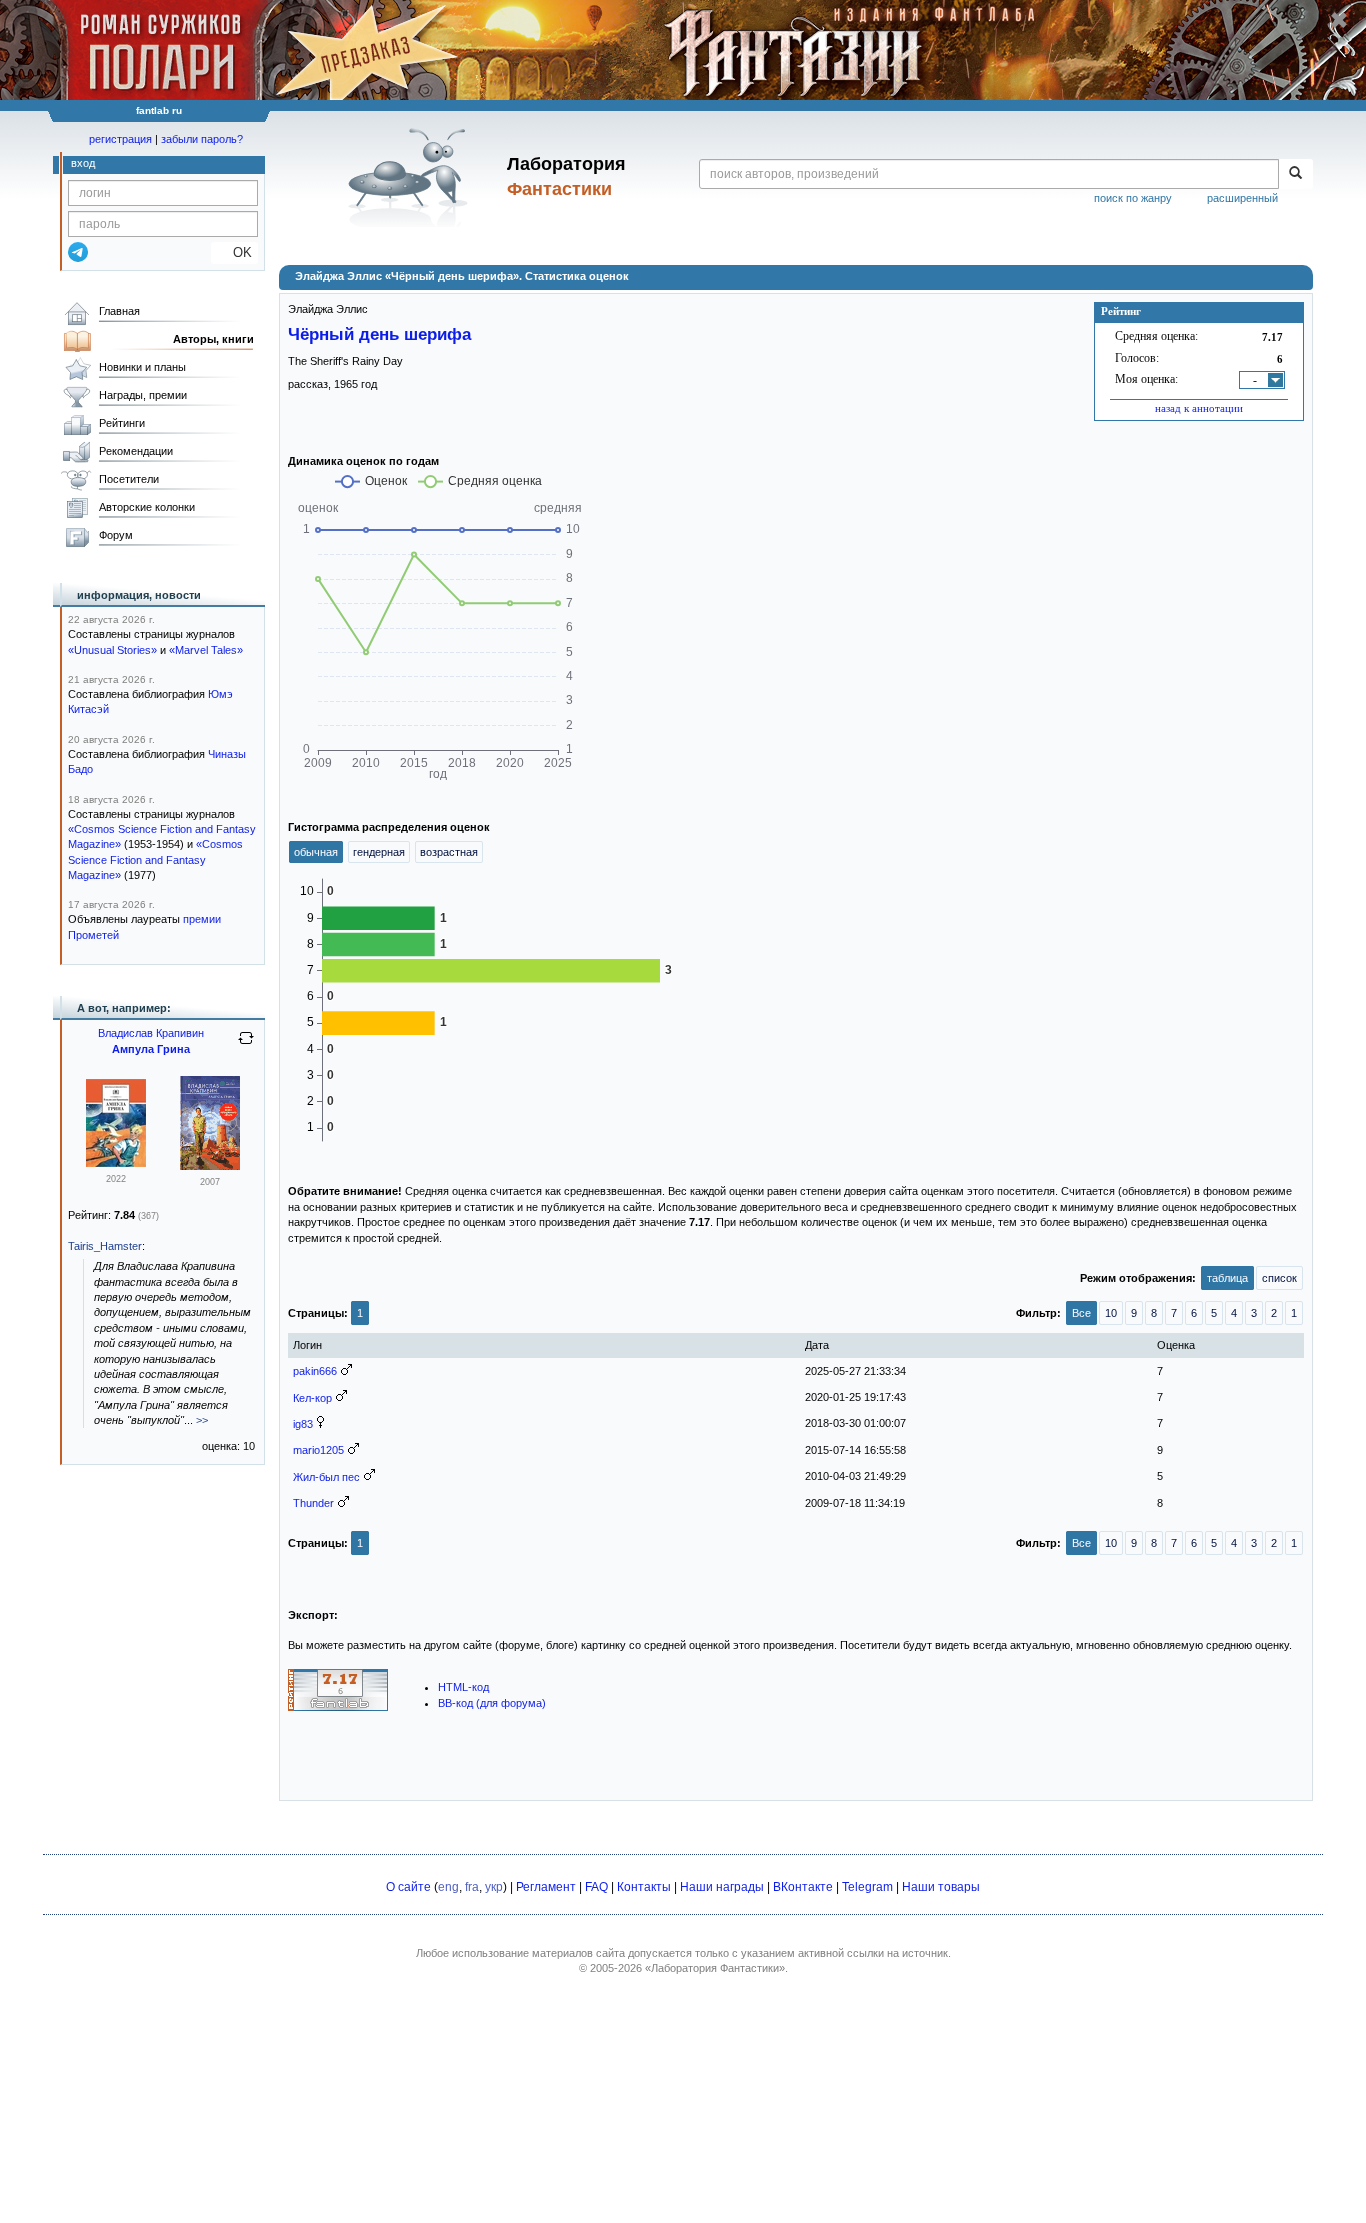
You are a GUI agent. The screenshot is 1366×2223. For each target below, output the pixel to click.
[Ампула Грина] (116, 1163)
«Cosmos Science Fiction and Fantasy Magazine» (155, 859)
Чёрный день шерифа (379, 334)
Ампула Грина (151, 1049)
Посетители (129, 479)
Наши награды (722, 1887)
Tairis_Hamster (105, 1246)
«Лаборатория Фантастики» (715, 1968)
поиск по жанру (1133, 198)
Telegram (867, 1887)
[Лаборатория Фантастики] (411, 177)
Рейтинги (122, 423)
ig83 (303, 1424)
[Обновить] (246, 1046)
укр (494, 1887)
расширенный (1242, 198)
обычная (316, 852)
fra (472, 1887)
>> (202, 1420)
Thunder (313, 1503)
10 (1111, 1313)
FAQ (596, 1887)
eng (448, 1887)
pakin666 (315, 1371)
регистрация (120, 139)
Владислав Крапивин (151, 1033)
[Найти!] (1295, 174)
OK (234, 252)
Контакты (644, 1887)
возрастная (449, 852)
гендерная (379, 852)
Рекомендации (136, 451)
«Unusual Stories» (112, 650)
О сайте (408, 1887)
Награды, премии (143, 395)
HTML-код (463, 1687)
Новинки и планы (142, 367)
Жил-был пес (326, 1477)
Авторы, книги (213, 339)
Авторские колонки (147, 507)
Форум (116, 535)
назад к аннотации (1199, 408)
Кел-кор (312, 1398)
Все (1081, 1313)
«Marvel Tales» (206, 650)
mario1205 (318, 1450)
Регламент (546, 1887)
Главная (119, 311)
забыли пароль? (202, 139)
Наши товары (941, 1887)
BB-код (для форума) (492, 1703)
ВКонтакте (803, 1887)
